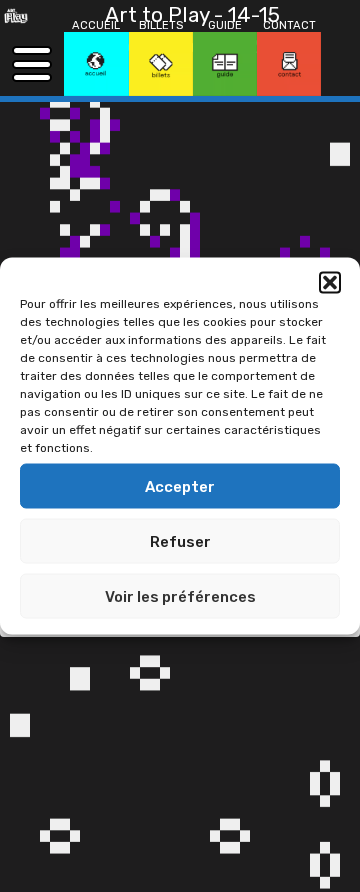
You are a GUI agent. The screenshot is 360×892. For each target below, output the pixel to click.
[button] (330, 283)
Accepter (180, 486)
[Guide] (225, 64)
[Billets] (161, 64)
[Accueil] (96, 64)
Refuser (180, 541)
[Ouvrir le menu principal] (32, 64)
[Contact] (289, 64)
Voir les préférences (180, 596)
